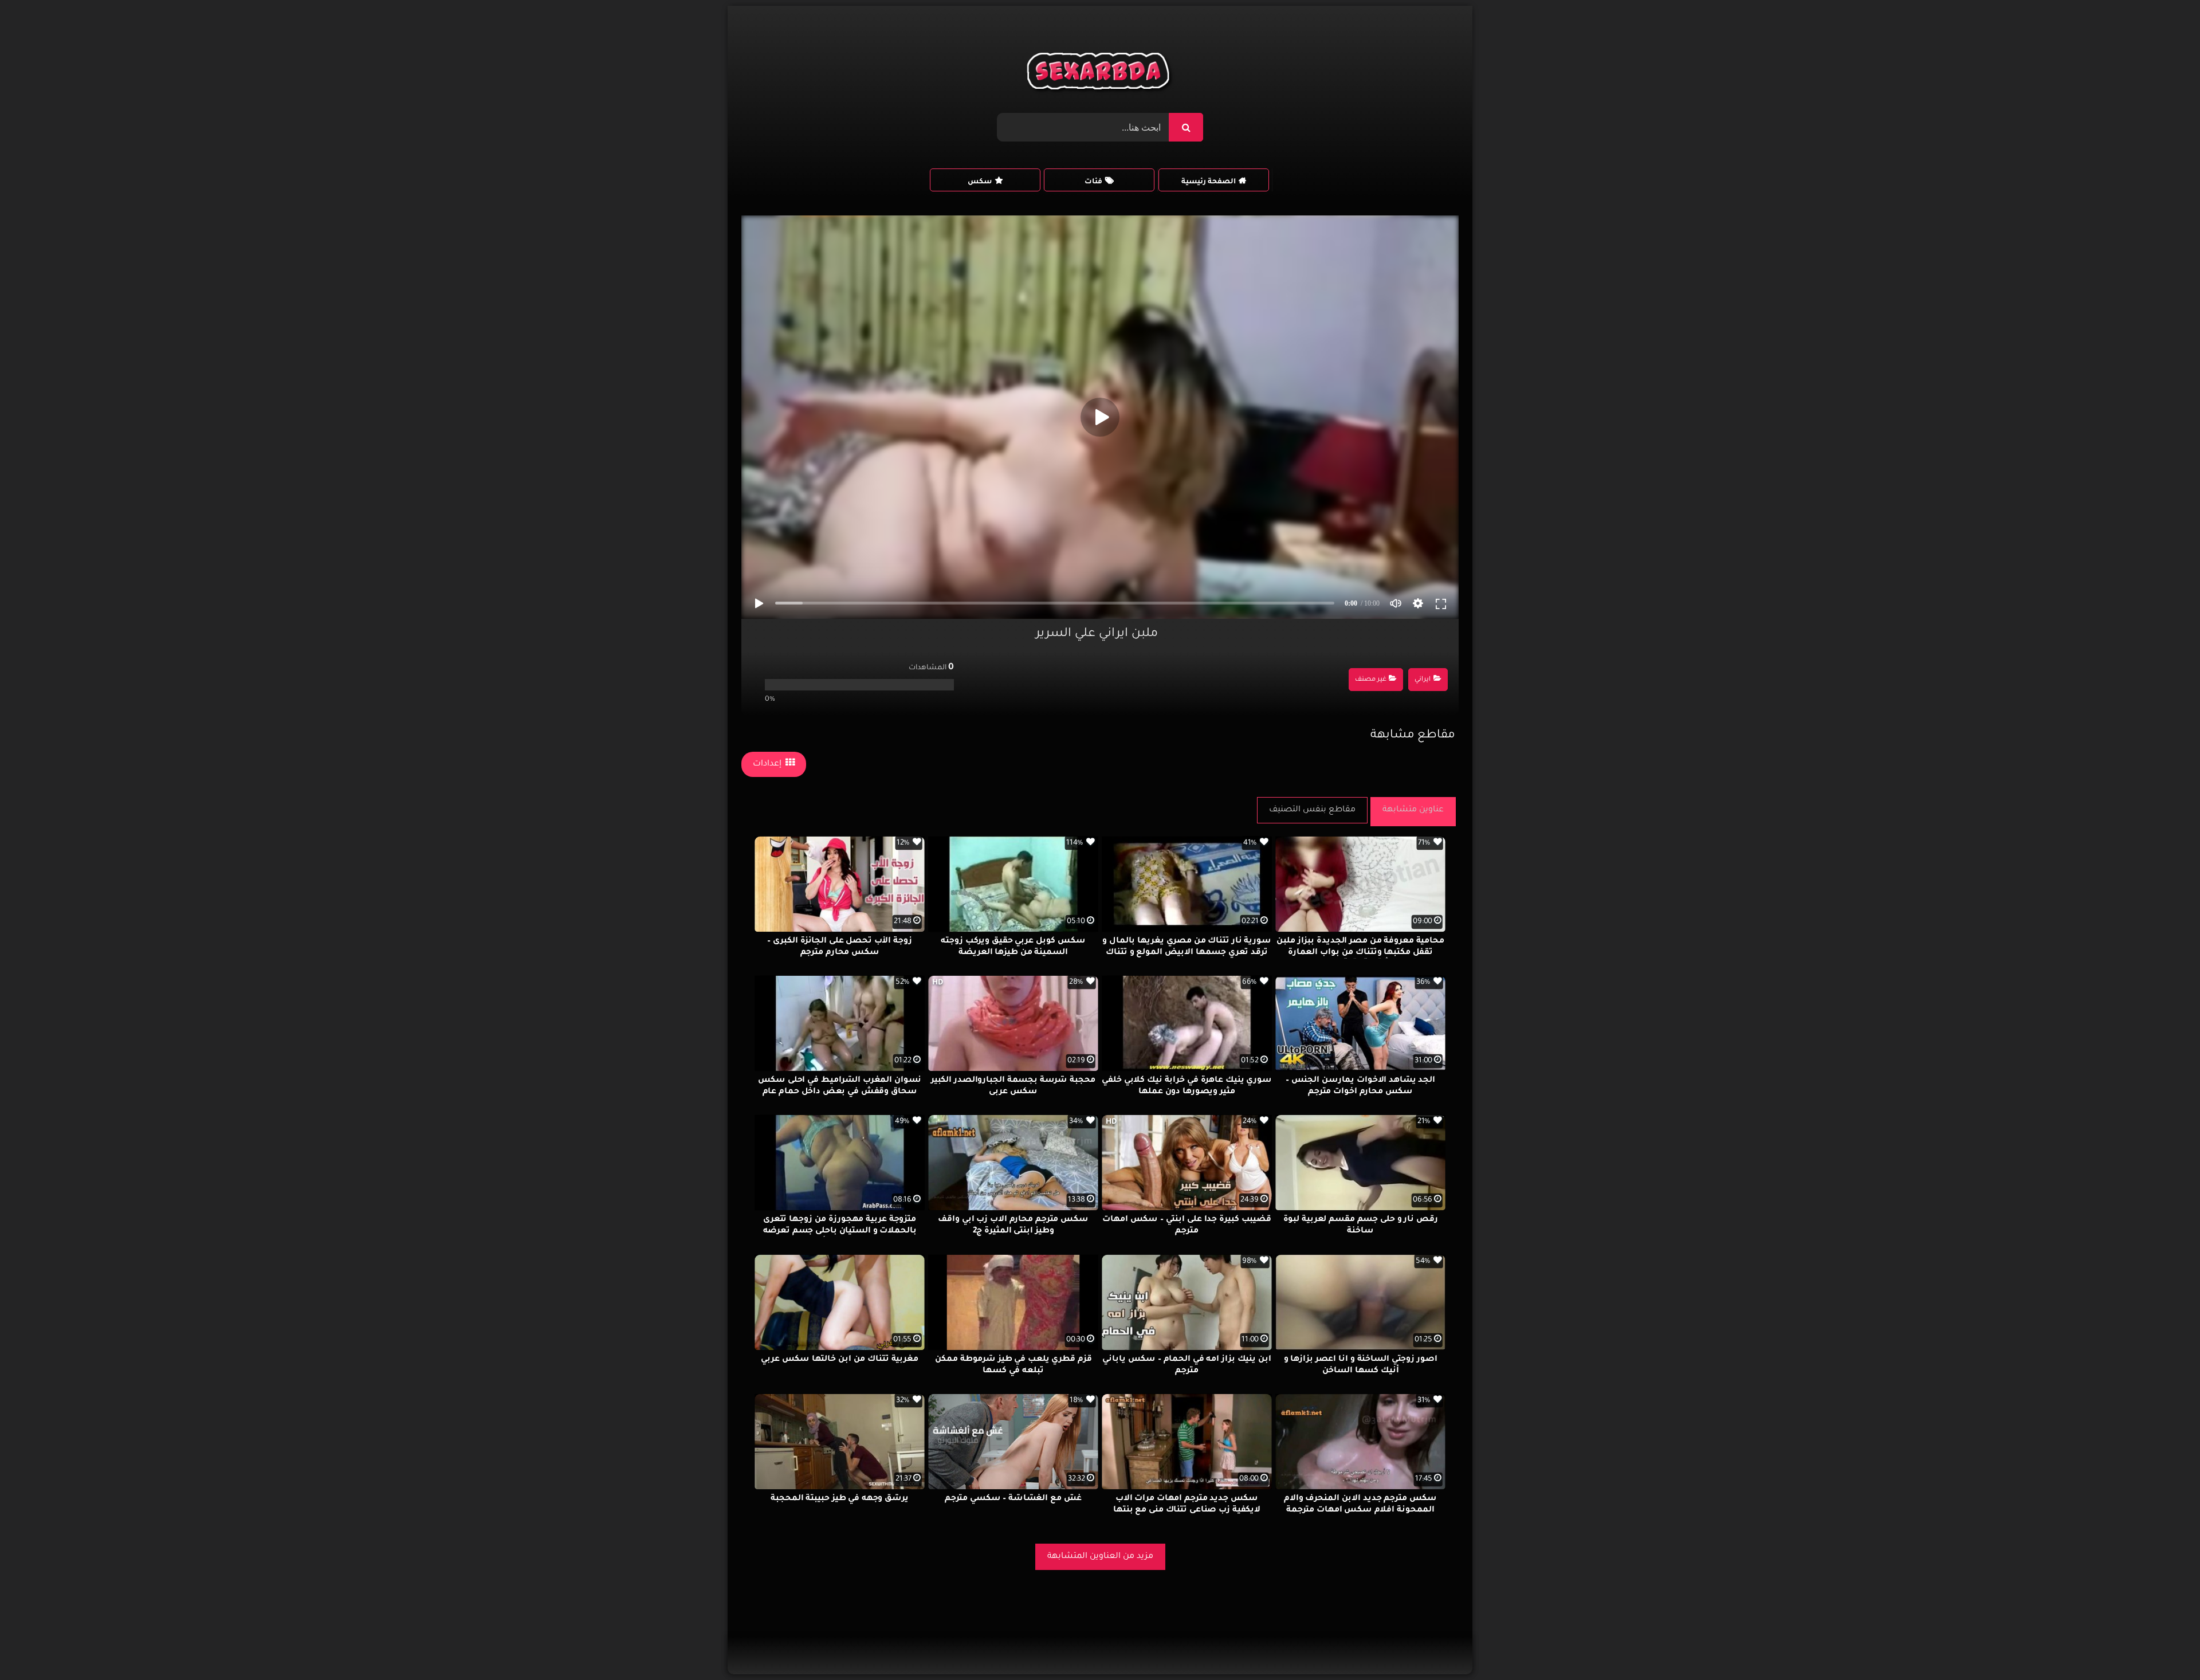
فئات (1093, 182)
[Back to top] (2164, 1646)
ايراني (1423, 680)
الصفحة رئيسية (1209, 182)
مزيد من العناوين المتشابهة (1100, 1557)
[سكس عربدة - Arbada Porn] (1100, 74)
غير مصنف (1371, 680)
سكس (980, 182)
